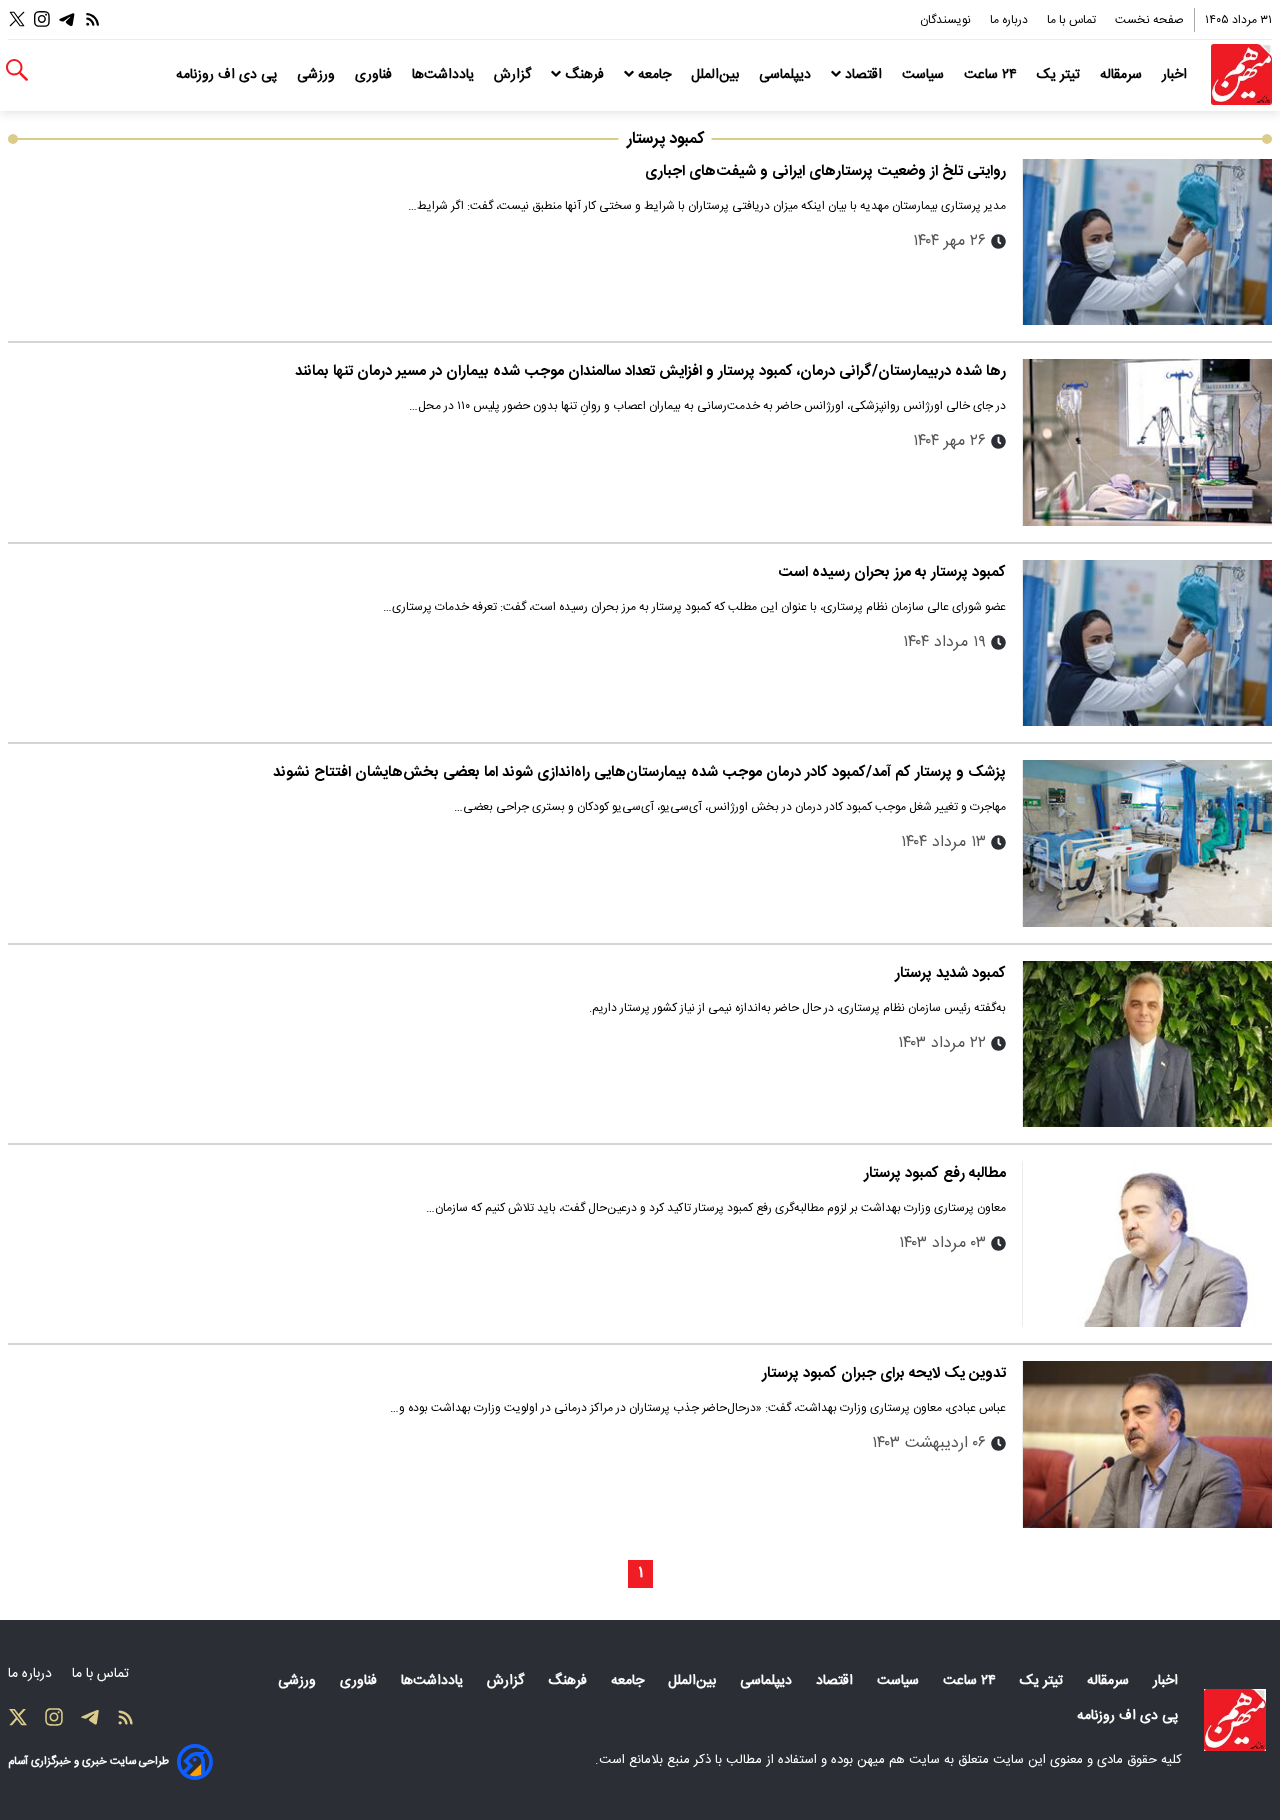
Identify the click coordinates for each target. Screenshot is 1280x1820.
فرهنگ (584, 75)
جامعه (654, 75)
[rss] (93, 19)
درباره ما (1010, 20)
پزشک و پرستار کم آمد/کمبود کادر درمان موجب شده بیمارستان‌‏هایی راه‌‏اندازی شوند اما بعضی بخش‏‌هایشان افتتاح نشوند (639, 772)
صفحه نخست (1149, 20)
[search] (17, 70)
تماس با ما (1073, 20)
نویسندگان (947, 20)
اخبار (1176, 75)
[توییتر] (17, 19)
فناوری (375, 75)
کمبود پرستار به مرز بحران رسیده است (892, 572)
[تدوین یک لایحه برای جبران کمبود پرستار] (1147, 1444)
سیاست (925, 75)
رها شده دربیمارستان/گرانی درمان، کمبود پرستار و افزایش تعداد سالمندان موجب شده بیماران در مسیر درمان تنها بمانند (650, 371)
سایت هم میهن (898, 1760)
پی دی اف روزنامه (228, 75)
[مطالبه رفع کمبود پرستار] (1147, 1244)
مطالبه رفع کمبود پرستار (935, 1173)
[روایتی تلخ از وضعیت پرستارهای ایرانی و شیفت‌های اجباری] (1147, 242)
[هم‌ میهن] (1235, 1720)
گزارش (514, 75)
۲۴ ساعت (992, 75)
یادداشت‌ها (445, 75)
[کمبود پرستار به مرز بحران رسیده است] (1147, 643)
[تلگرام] (67, 19)
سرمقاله (1123, 75)
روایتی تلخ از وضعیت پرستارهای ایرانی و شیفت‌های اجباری (825, 171)
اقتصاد (863, 75)
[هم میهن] (1241, 74)
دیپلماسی (787, 75)
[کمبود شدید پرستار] (1147, 1044)
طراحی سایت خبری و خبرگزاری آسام (88, 1761)
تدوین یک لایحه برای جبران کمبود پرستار (884, 1373)
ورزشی (318, 75)
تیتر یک (1060, 75)
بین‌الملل (717, 75)
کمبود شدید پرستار (950, 973)
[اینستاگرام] (42, 19)
